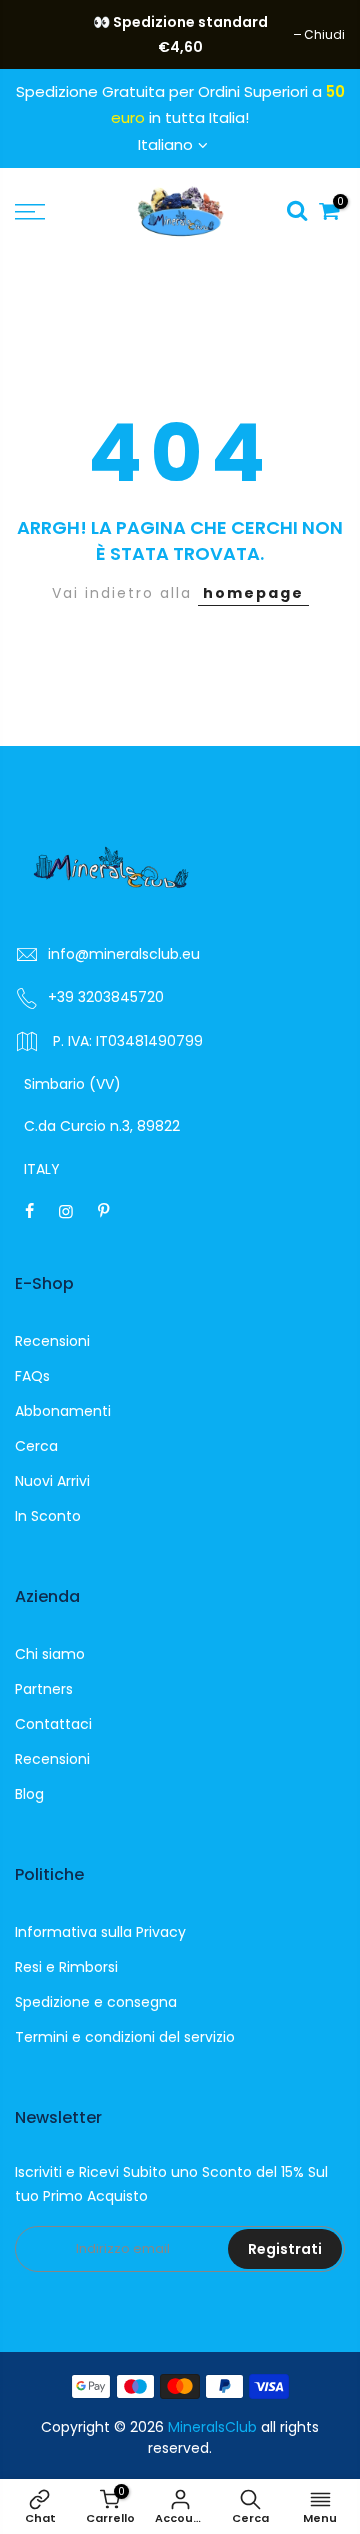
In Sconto (48, 1516)
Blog (29, 1794)
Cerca (36, 1446)
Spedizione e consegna (96, 2002)
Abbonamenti (63, 1411)
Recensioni (52, 1341)
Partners (44, 1689)
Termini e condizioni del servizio (125, 2037)
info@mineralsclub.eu (124, 954)
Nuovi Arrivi (52, 1481)
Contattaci (53, 1724)
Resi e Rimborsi (66, 1967)
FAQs (32, 1376)
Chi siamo (50, 1654)
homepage (253, 593)
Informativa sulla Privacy (100, 1932)
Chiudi (45, 34)
